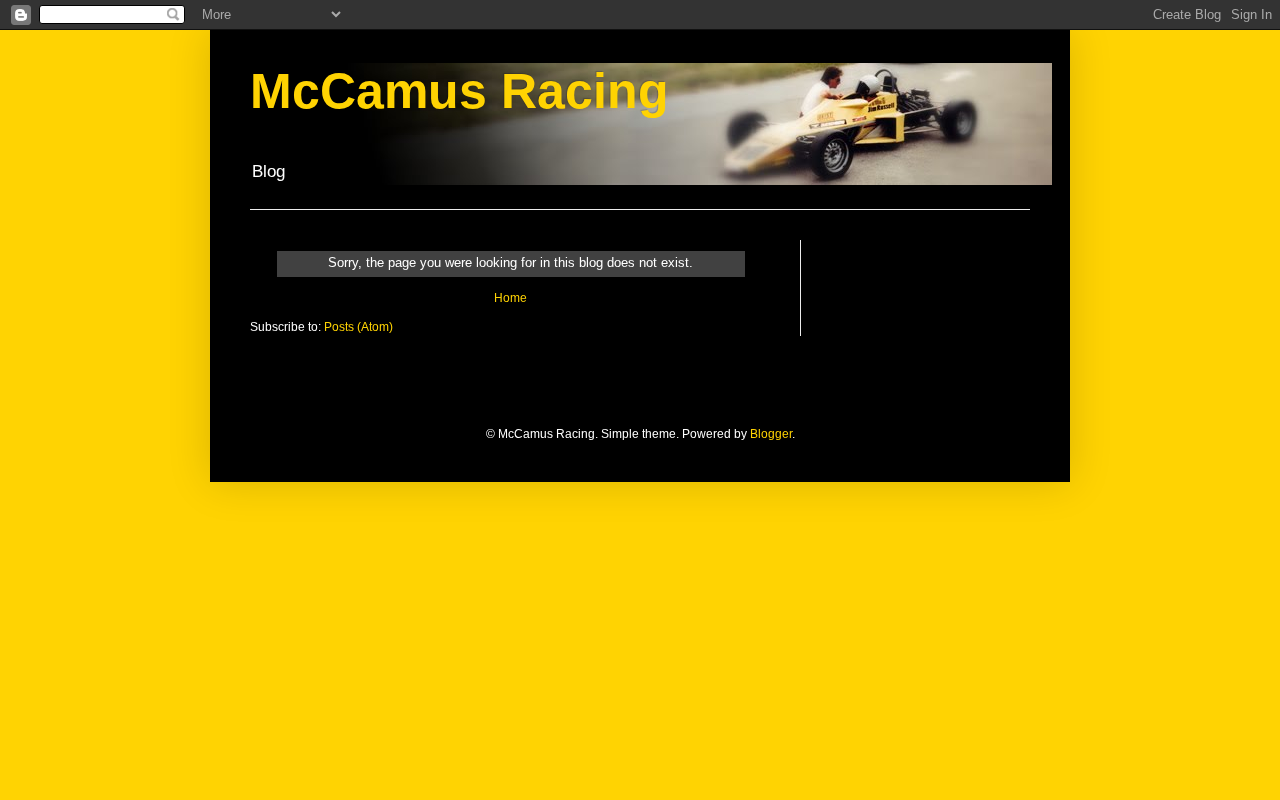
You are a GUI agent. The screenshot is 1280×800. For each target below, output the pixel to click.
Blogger (771, 434)
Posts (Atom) (358, 327)
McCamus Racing (459, 91)
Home (510, 298)
